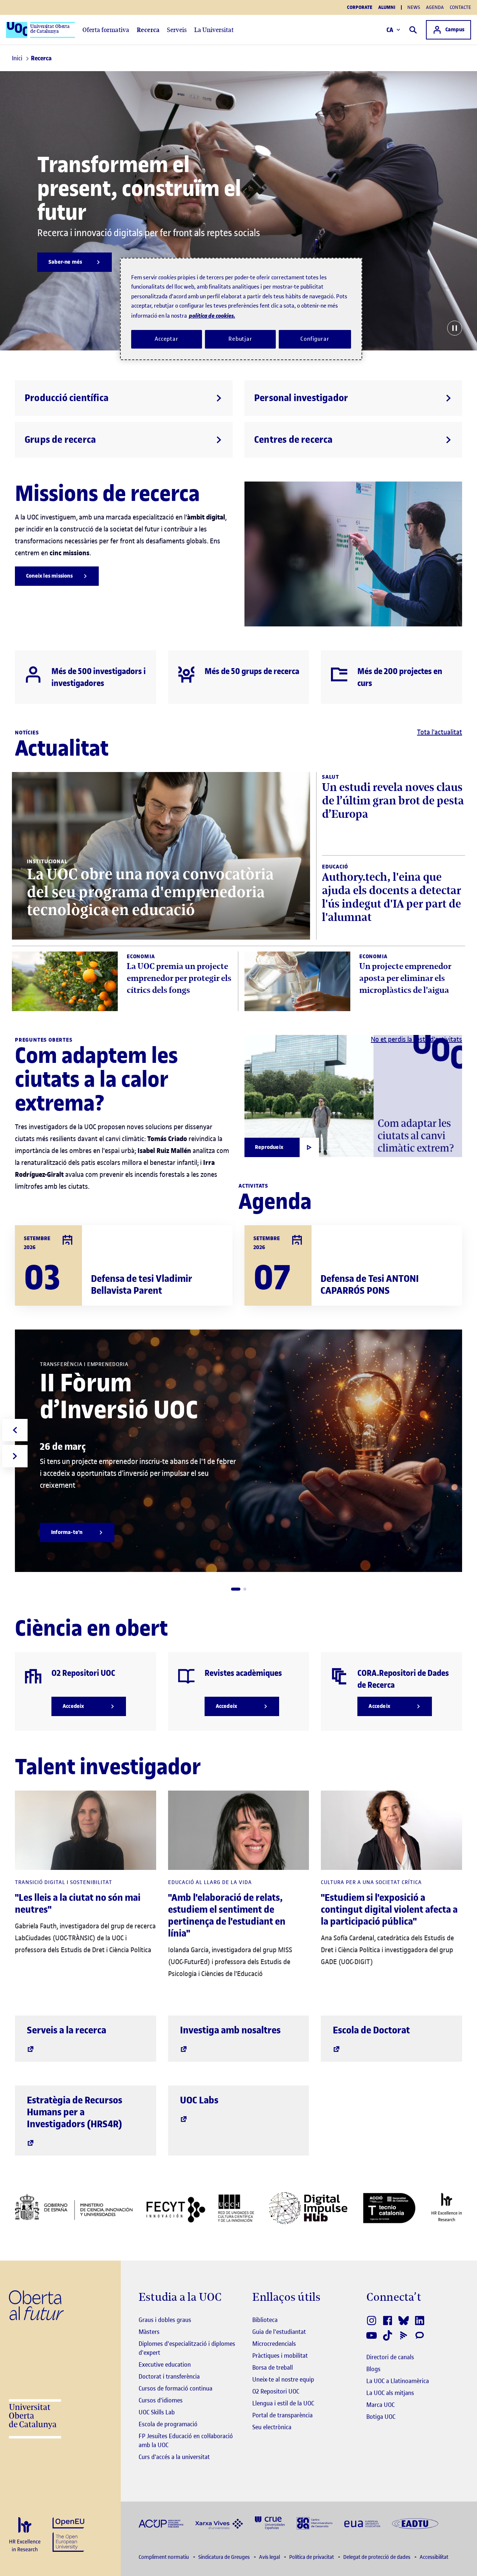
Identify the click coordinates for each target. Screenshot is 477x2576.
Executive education (165, 2364)
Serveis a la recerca (67, 2030)
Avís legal (270, 2557)
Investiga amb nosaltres (230, 2030)
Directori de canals (390, 2357)
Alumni (387, 7)
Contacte (460, 7)
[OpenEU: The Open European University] (68, 2534)
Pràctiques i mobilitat (280, 2356)
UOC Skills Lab (157, 2412)
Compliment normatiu (164, 2557)
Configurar (315, 339)
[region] (241, 309)
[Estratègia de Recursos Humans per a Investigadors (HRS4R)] (25, 2535)
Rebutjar (240, 339)
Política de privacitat (312, 2557)
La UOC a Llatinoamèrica (398, 2381)
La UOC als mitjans (390, 2393)
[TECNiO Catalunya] (389, 2208)
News (414, 7)
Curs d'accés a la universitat (174, 2457)
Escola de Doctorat (371, 2030)
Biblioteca (265, 2320)
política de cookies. (212, 316)
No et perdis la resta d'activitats (416, 1039)
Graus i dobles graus (165, 2320)
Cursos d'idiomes (161, 2400)
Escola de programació (168, 2424)
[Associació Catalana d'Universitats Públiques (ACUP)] (161, 2523)
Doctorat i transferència (169, 2376)
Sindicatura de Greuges (225, 2557)
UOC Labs (199, 2100)
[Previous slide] (15, 1430)
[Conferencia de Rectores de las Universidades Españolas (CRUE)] (270, 2523)
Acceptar (167, 339)
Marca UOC (380, 2405)
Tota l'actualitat (440, 732)
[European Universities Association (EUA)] (362, 2523)
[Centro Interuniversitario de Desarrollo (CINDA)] (315, 2523)
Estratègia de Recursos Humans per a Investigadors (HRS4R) (75, 2112)
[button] (236, 1589)
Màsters (149, 2332)
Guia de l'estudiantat (279, 2332)
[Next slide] (15, 1456)
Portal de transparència (282, 2415)
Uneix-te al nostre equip (283, 2379)
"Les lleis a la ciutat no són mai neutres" (78, 1904)
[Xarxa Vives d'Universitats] (219, 2523)
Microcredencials (274, 2344)
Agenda (435, 7)
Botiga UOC (381, 2417)
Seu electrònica (272, 2427)
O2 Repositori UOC (276, 2391)
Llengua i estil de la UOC (283, 2403)
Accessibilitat (434, 2557)
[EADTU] (415, 2523)
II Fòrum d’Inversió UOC (119, 1396)
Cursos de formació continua (176, 2388)
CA (390, 30)
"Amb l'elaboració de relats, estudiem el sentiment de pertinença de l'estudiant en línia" (227, 1916)
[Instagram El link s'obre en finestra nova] (372, 2321)
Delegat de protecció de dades (377, 2557)
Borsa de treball (273, 2367)
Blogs (373, 2369)
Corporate (360, 7)
